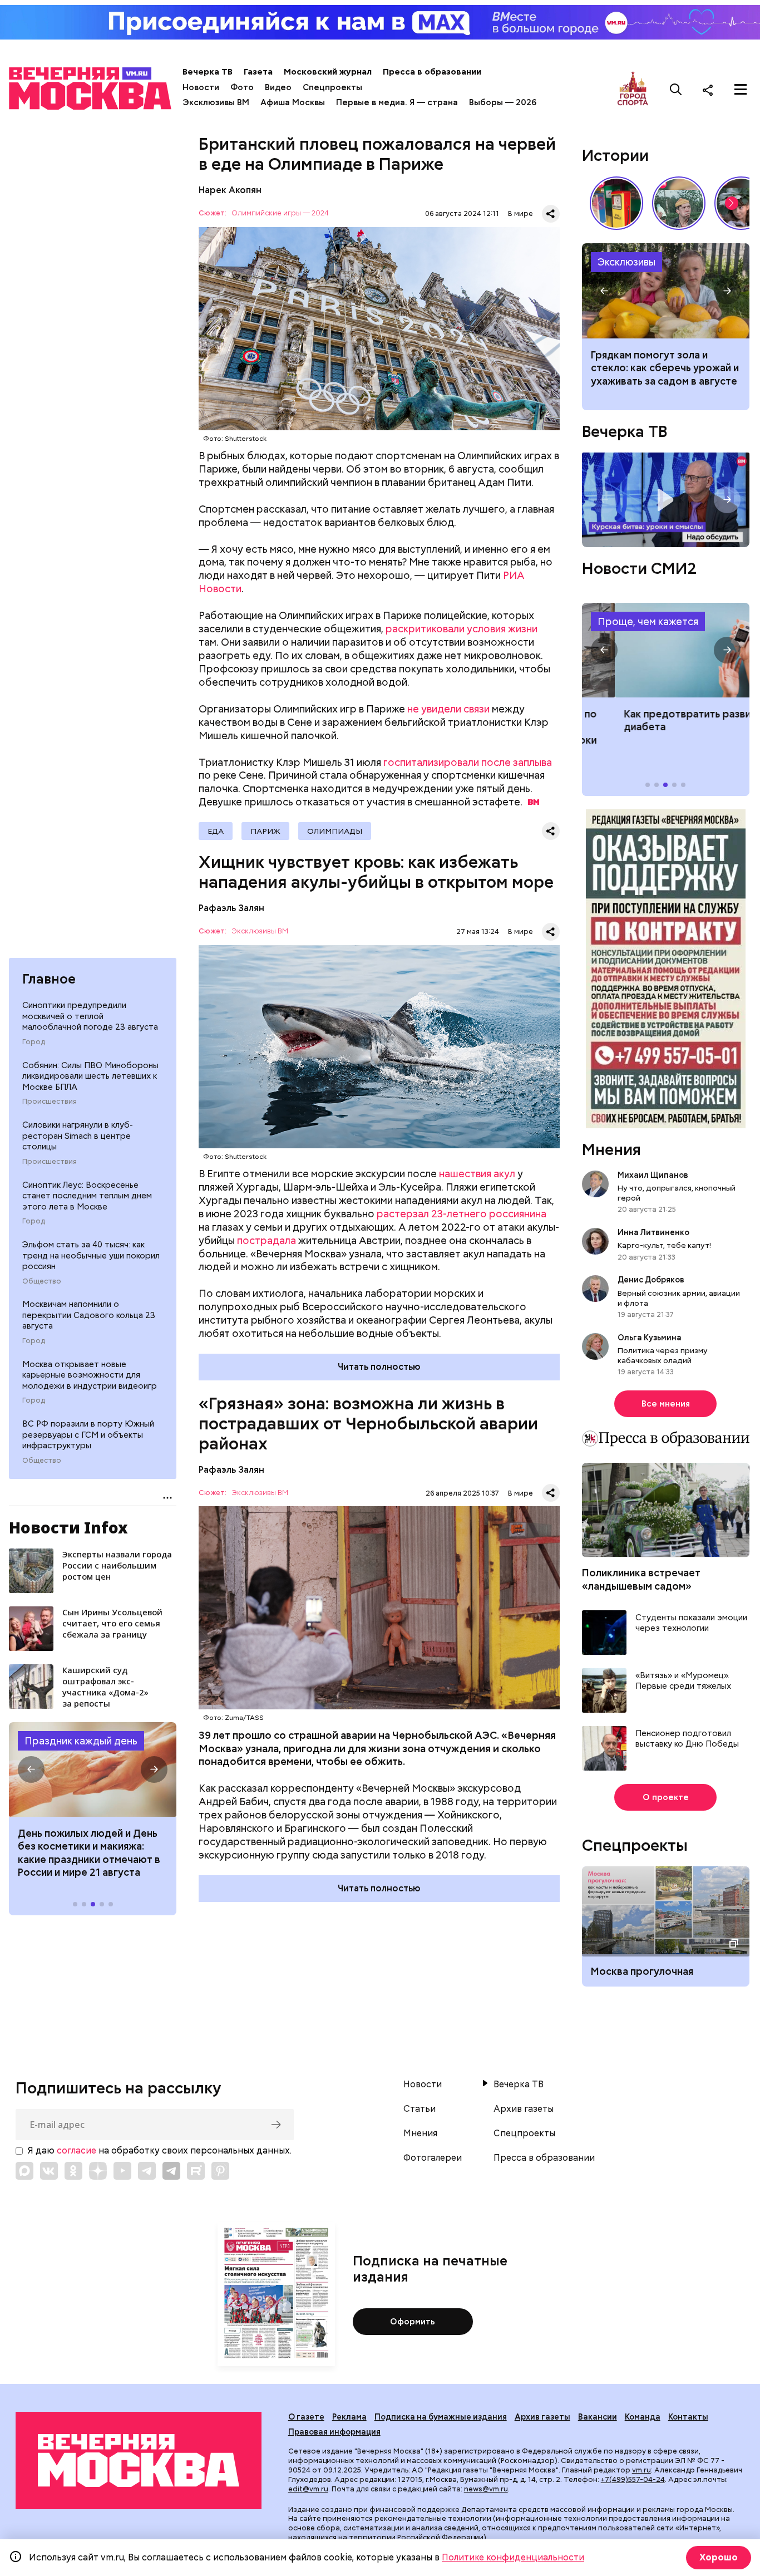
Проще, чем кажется (648, 621)
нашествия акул (477, 1174)
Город (34, 1042)
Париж (265, 831)
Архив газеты (524, 2109)
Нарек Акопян (230, 190)
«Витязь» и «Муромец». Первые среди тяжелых (683, 1681)
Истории (615, 155)
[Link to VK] (49, 2171)
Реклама (349, 2417)
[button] (31, 1769)
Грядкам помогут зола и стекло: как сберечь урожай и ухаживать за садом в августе (665, 368)
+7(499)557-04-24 (633, 2479)
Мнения (611, 1149)
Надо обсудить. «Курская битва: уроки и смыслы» (666, 500)
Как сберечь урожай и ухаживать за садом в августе (666, 291)
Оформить (413, 2322)
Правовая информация (334, 2432)
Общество (42, 1281)
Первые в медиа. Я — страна (397, 102)
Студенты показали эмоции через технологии (691, 1623)
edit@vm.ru (308, 2489)
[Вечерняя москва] (139, 2460)
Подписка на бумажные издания (441, 2417)
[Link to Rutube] (196, 2171)
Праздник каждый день (81, 1741)
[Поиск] (676, 90)
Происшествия (50, 1102)
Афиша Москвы (293, 102)
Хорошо (719, 2557)
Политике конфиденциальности (513, 2557)
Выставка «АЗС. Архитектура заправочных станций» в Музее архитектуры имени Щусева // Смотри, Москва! (616, 203)
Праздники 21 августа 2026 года (93, 1769)
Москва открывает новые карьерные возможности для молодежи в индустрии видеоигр (90, 1375)
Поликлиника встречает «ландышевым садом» (641, 1579)
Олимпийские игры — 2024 (280, 213)
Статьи (420, 2109)
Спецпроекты (332, 87)
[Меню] (741, 90)
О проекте (666, 1797)
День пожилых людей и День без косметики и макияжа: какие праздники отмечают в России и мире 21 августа (89, 1853)
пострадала (267, 1240)
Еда (216, 831)
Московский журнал (328, 72)
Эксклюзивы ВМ (216, 102)
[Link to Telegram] (147, 2171)
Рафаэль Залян (231, 908)
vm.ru (641, 2470)
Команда (643, 2417)
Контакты (688, 2417)
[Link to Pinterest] (220, 2171)
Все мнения (666, 1404)
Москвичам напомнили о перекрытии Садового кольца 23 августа (89, 1315)
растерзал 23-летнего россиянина (462, 1214)
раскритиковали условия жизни (462, 629)
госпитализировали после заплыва (468, 762)
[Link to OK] (73, 2171)
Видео (278, 87)
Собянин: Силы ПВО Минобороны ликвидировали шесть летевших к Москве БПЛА (90, 1076)
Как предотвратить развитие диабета (666, 650)
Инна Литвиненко (653, 1232)
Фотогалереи (433, 2158)
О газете (306, 2417)
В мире (520, 213)
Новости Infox (68, 1527)
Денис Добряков (651, 1280)
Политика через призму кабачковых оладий (663, 1355)
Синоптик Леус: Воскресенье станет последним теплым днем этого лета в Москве (87, 1196)
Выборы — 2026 (503, 102)
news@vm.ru (486, 2489)
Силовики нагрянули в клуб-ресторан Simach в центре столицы (78, 1136)
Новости (201, 87)
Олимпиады (335, 831)
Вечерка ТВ (208, 72)
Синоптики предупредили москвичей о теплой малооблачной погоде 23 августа (90, 1016)
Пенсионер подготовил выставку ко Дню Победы (687, 1739)
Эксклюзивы (626, 262)
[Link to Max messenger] (24, 2171)
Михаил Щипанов (653, 1175)
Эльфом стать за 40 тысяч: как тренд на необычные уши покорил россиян (91, 1255)
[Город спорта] (633, 89)
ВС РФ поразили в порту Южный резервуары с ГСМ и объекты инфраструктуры (88, 1435)
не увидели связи (448, 709)
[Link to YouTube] (122, 2171)
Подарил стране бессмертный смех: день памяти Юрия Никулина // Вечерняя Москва (679, 203)
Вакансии (598, 2417)
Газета (258, 72)
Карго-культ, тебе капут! (664, 1245)
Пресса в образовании (432, 72)
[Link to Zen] (98, 2171)
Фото (242, 87)
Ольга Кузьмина (651, 1338)
